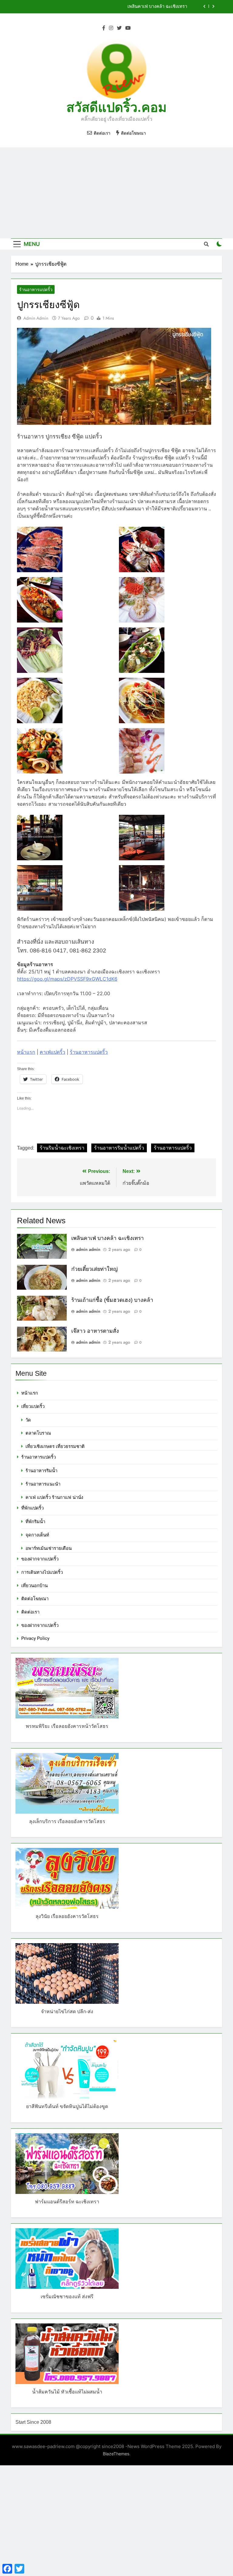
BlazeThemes (116, 2454)
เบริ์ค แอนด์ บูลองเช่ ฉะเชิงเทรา (157, 7)
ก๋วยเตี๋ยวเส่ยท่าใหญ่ (95, 1269)
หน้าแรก (26, 1052)
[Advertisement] (116, 193)
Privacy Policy (35, 1638)
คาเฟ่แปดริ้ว (52, 1052)
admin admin (36, 318)
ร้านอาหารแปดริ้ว (36, 290)
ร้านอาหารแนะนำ (43, 1484)
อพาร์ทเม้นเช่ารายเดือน (49, 1548)
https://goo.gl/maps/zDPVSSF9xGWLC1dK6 (67, 979)
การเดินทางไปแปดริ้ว (42, 1572)
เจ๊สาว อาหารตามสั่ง (95, 1331)
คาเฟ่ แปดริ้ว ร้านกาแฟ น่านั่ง (54, 1497)
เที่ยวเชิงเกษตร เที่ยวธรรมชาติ (55, 1446)
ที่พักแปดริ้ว (32, 1508)
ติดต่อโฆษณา (35, 1599)
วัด (28, 1420)
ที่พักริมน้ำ (35, 1522)
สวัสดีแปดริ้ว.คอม (116, 107)
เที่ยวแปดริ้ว (33, 1406)
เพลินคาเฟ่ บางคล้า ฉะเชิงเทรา (108, 1238)
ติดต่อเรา (30, 1612)
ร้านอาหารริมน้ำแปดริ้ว (119, 1148)
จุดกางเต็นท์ (37, 1535)
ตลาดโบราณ (38, 1433)
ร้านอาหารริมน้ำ (41, 1471)
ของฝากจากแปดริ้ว (40, 1559)
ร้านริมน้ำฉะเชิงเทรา (62, 1148)
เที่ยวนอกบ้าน (34, 1586)
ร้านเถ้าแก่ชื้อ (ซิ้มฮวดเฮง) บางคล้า (112, 1300)
